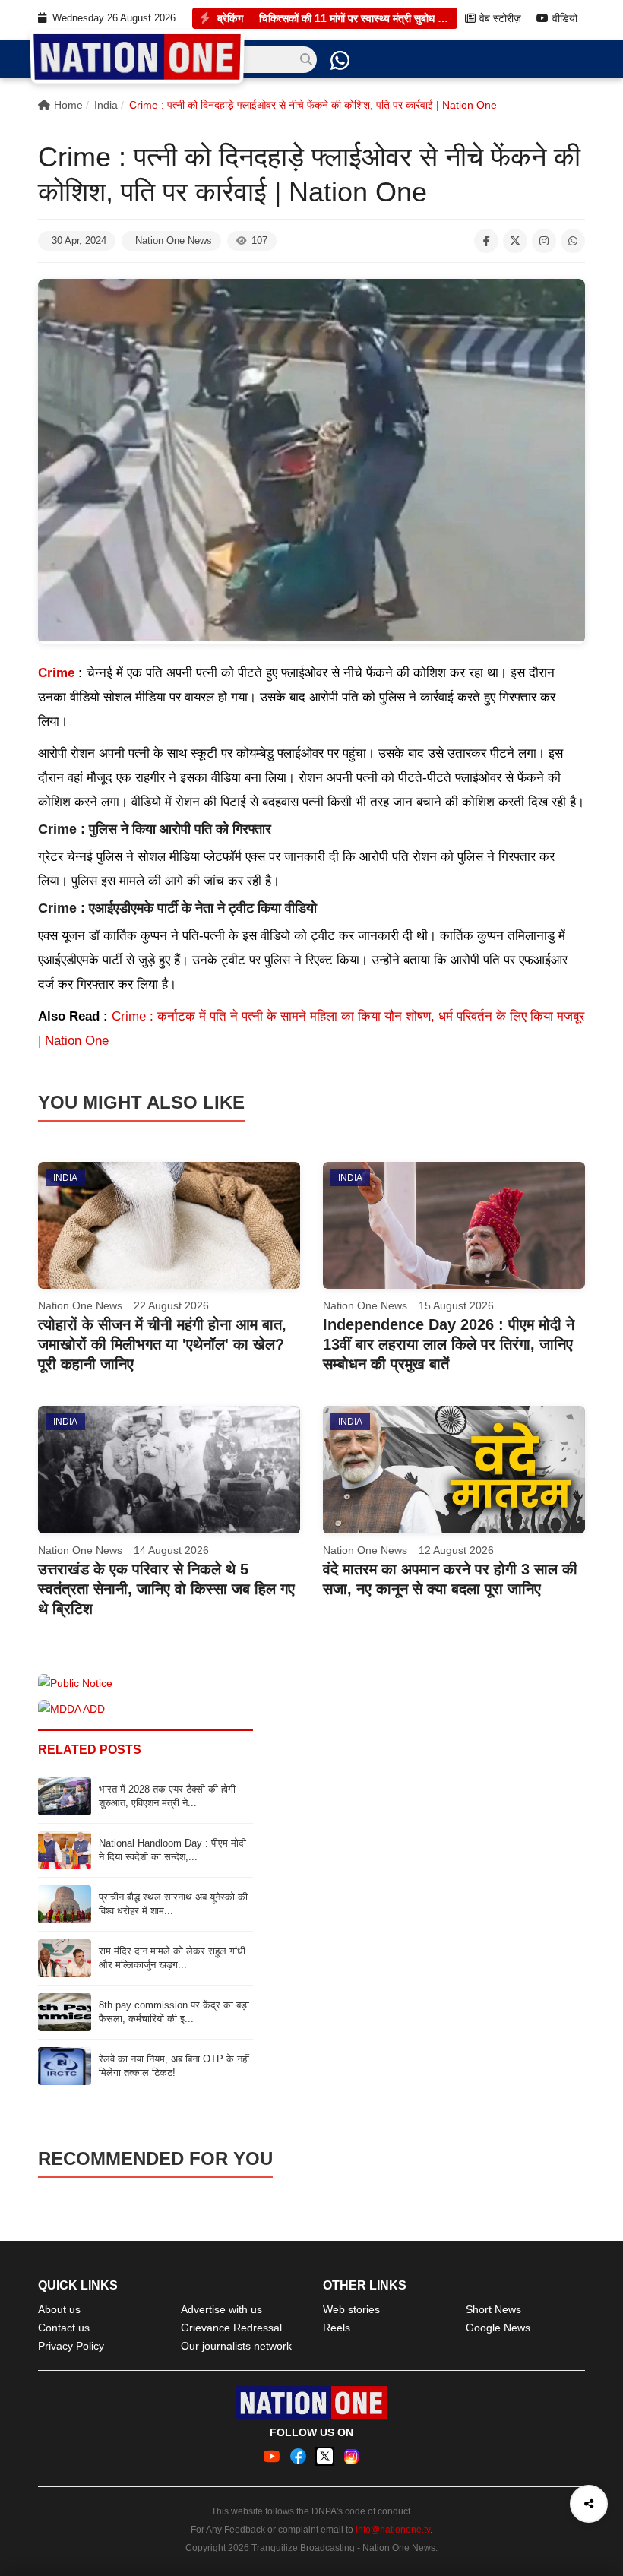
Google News (498, 2328)
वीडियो (565, 19)
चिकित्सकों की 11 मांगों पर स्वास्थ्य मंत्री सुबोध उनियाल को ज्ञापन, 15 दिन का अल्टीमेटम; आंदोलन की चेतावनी (354, 18)
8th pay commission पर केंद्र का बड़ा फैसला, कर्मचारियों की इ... (174, 2012)
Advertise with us (221, 2309)
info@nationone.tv (393, 2530)
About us (59, 2309)
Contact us (64, 2328)
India (106, 105)
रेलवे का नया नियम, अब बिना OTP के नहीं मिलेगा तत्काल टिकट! (174, 2066)
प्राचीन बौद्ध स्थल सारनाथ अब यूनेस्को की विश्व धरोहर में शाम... (173, 1904)
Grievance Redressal (231, 2328)
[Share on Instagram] (544, 241)
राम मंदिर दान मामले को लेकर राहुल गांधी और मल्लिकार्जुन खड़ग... (172, 1958)
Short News (493, 2309)
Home (68, 105)
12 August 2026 (456, 1550)
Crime (58, 673)
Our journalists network (236, 2346)
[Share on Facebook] (486, 241)
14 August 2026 (171, 1550)
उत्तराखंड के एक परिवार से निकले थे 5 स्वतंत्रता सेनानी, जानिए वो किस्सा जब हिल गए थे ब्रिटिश (166, 1589)
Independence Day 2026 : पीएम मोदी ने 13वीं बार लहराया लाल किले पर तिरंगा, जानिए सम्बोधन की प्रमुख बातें (449, 1344)
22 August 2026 (171, 1305)
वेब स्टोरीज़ (500, 19)
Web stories (351, 2309)
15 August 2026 (456, 1305)
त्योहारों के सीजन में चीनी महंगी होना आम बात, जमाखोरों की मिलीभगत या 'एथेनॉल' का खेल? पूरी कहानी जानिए (162, 1344)
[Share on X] (515, 241)
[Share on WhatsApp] (573, 241)
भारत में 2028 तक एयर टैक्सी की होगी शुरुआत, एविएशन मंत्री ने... (167, 1796)
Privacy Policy (71, 2346)
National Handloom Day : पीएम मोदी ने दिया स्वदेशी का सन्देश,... (172, 1850)
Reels (337, 2328)
